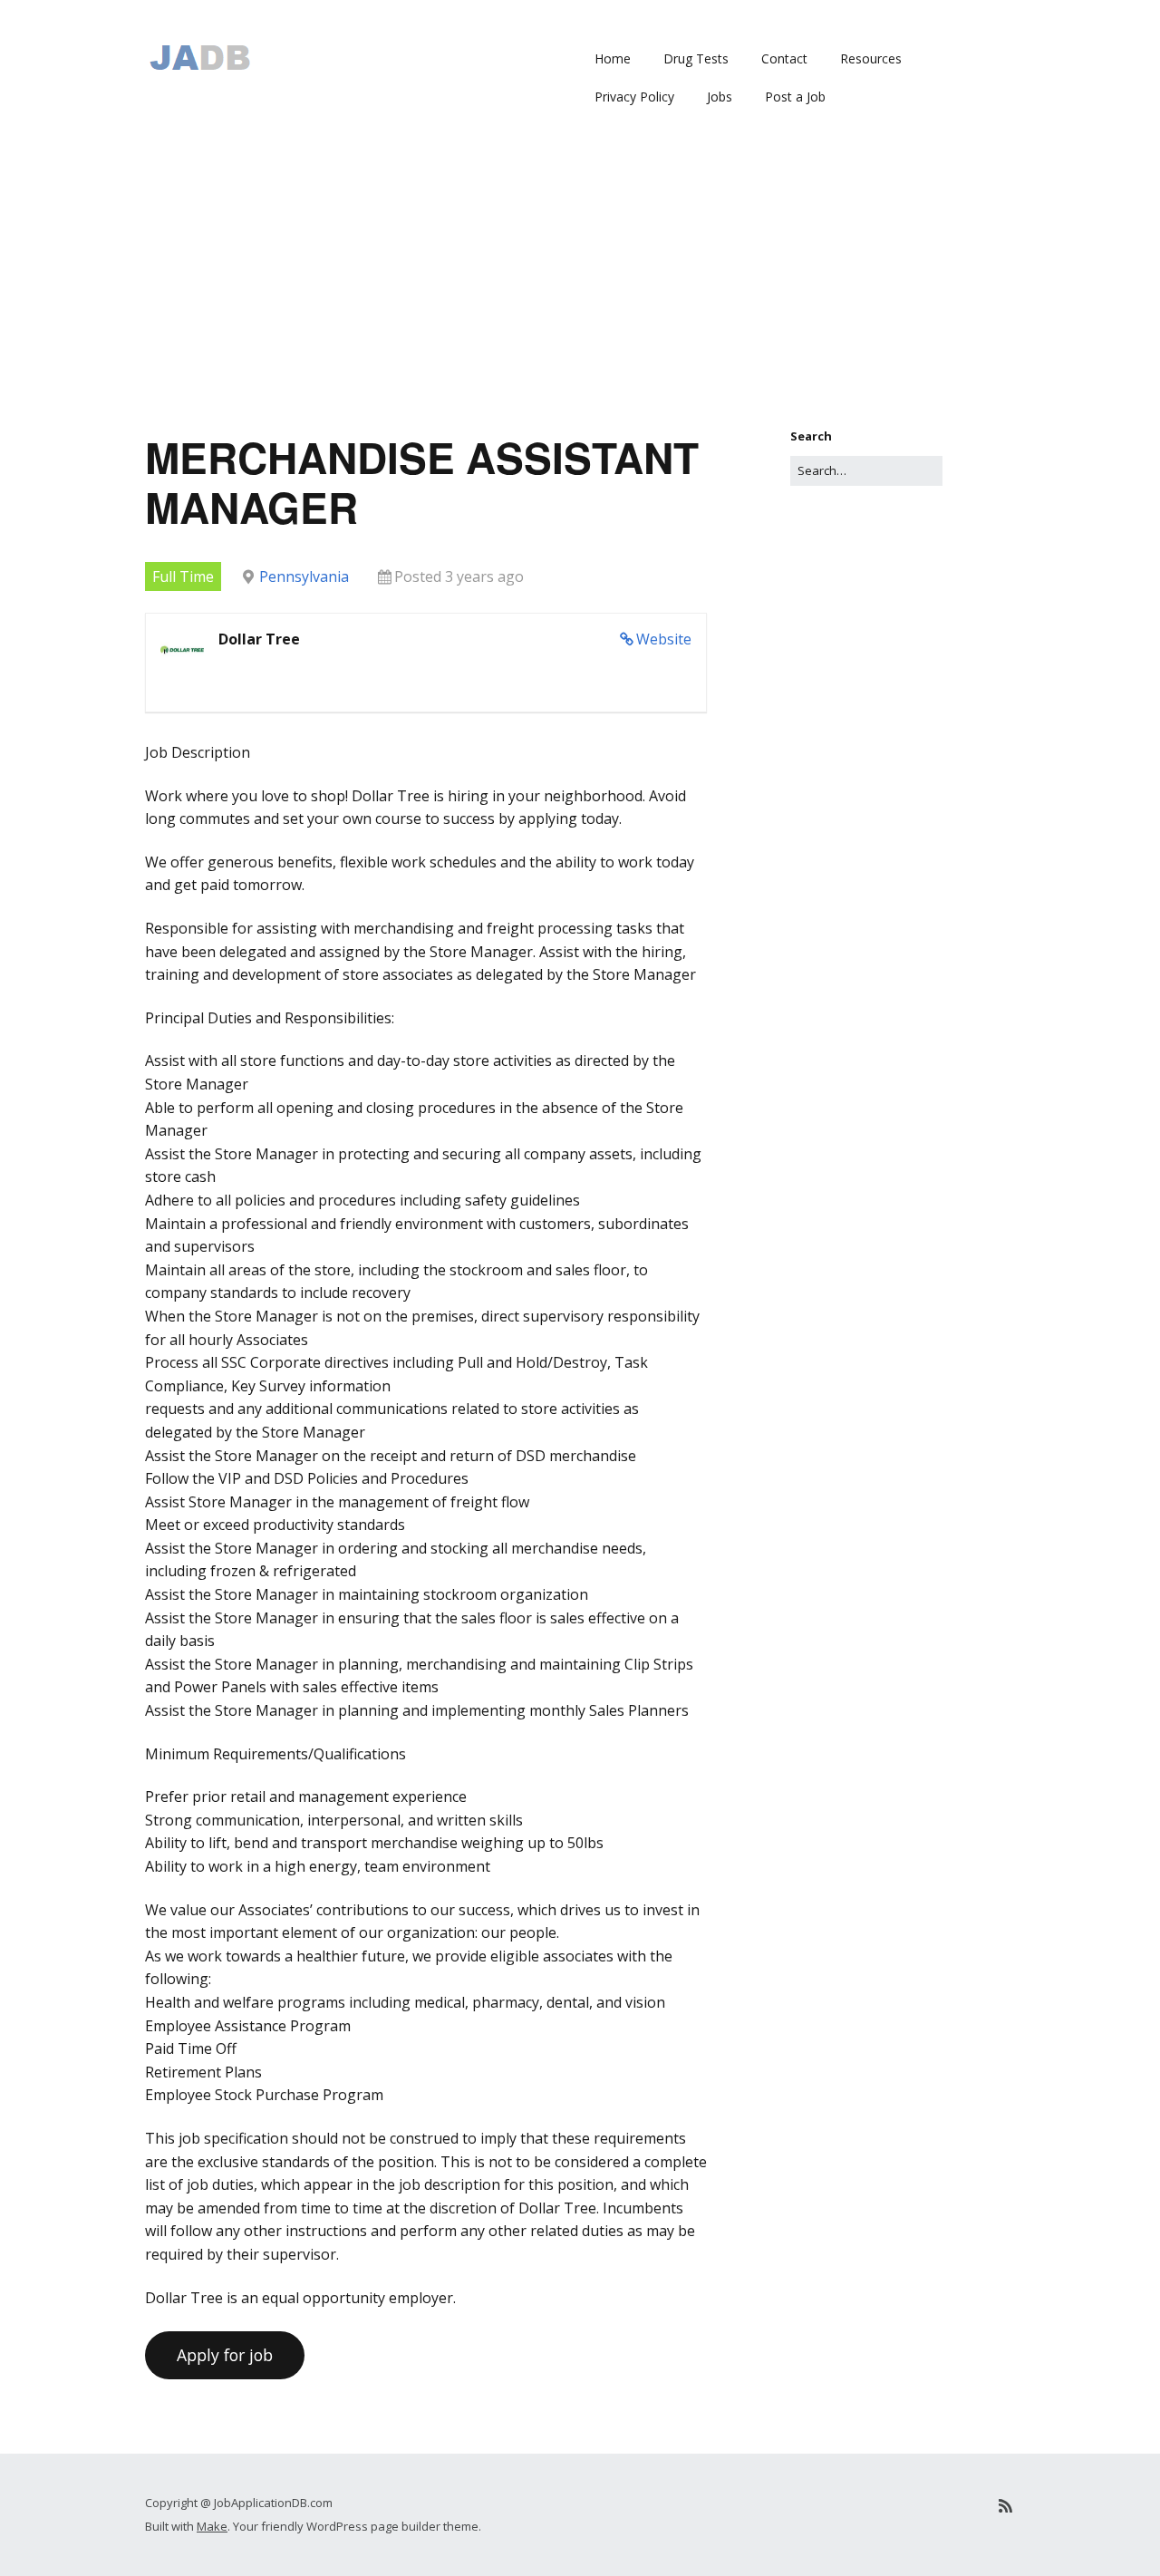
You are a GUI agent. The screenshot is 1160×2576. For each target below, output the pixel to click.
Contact (784, 58)
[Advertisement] (580, 291)
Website (664, 639)
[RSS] (1005, 2506)
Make (212, 2526)
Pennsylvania (304, 576)
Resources (871, 58)
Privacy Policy (634, 97)
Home (613, 58)
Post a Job (795, 97)
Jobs (720, 97)
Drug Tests (696, 58)
